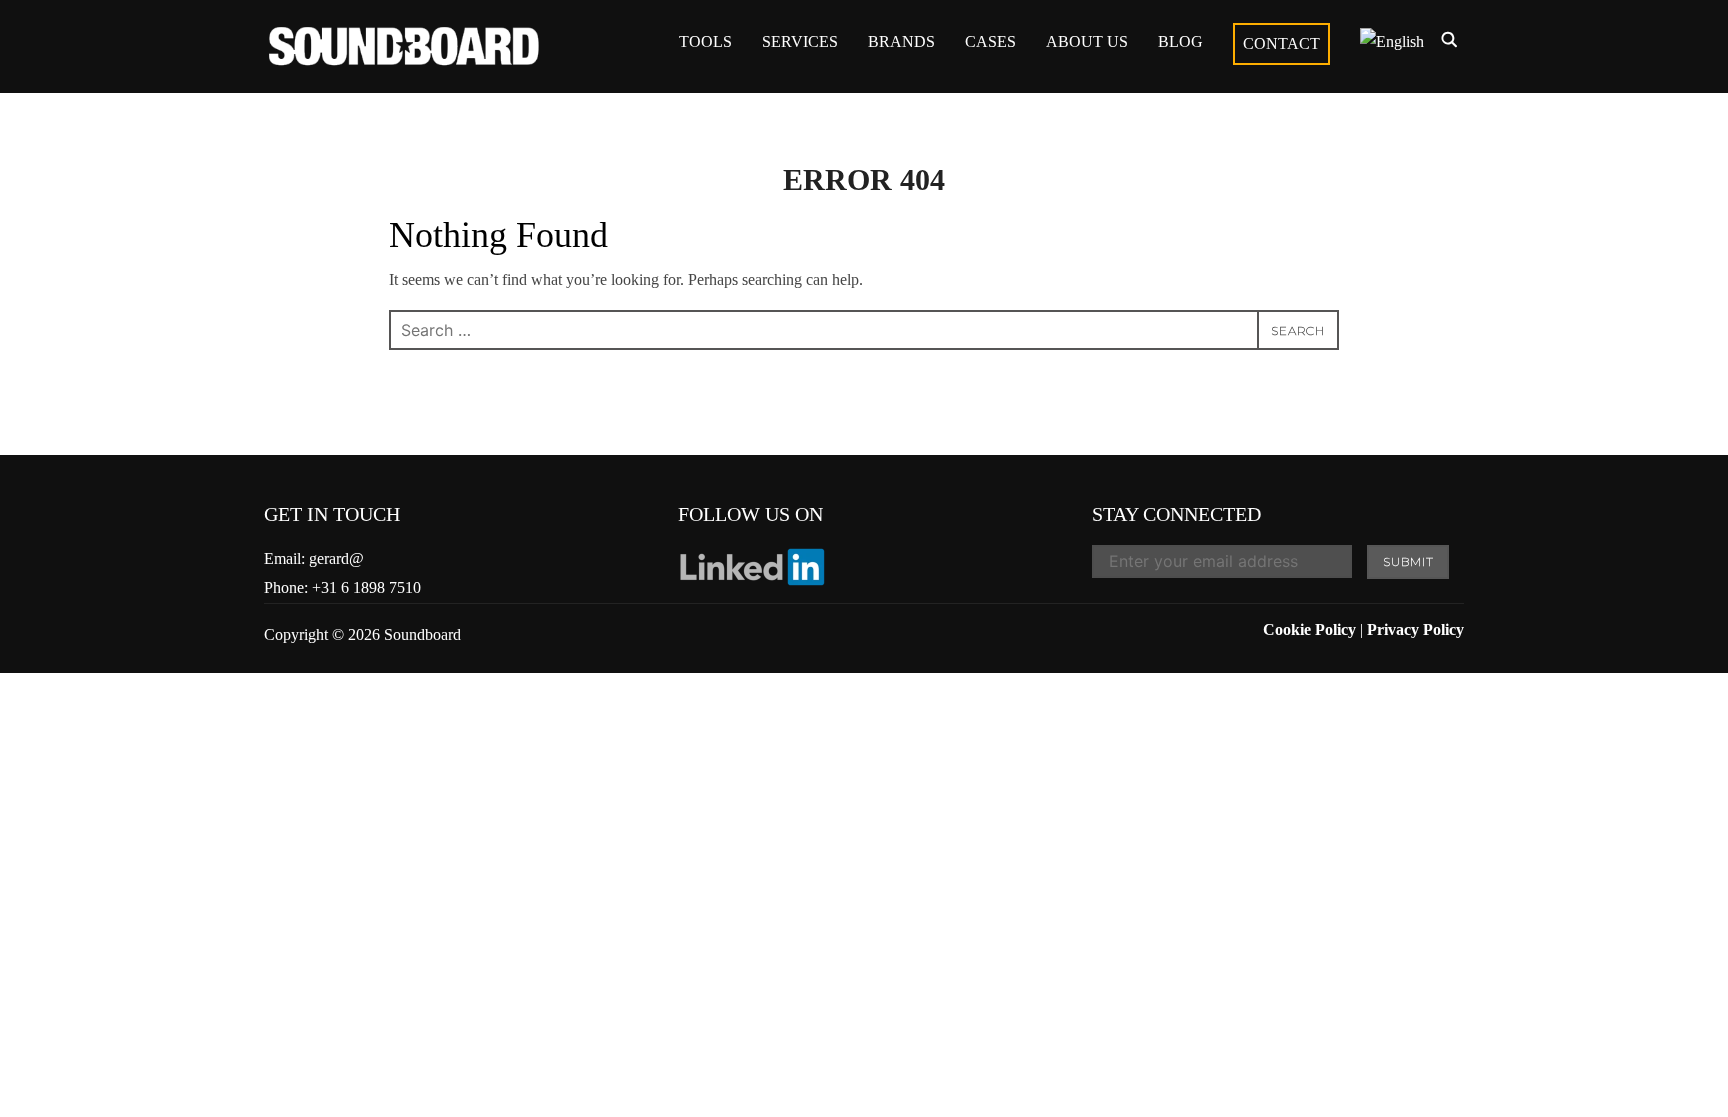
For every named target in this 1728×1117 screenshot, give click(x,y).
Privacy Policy (1415, 629)
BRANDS (901, 41)
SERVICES (800, 41)
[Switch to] (1392, 42)
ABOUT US (1087, 41)
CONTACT (1281, 43)
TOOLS (705, 41)
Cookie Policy (1309, 629)
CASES (990, 41)
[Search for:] (864, 330)
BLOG (1180, 41)
